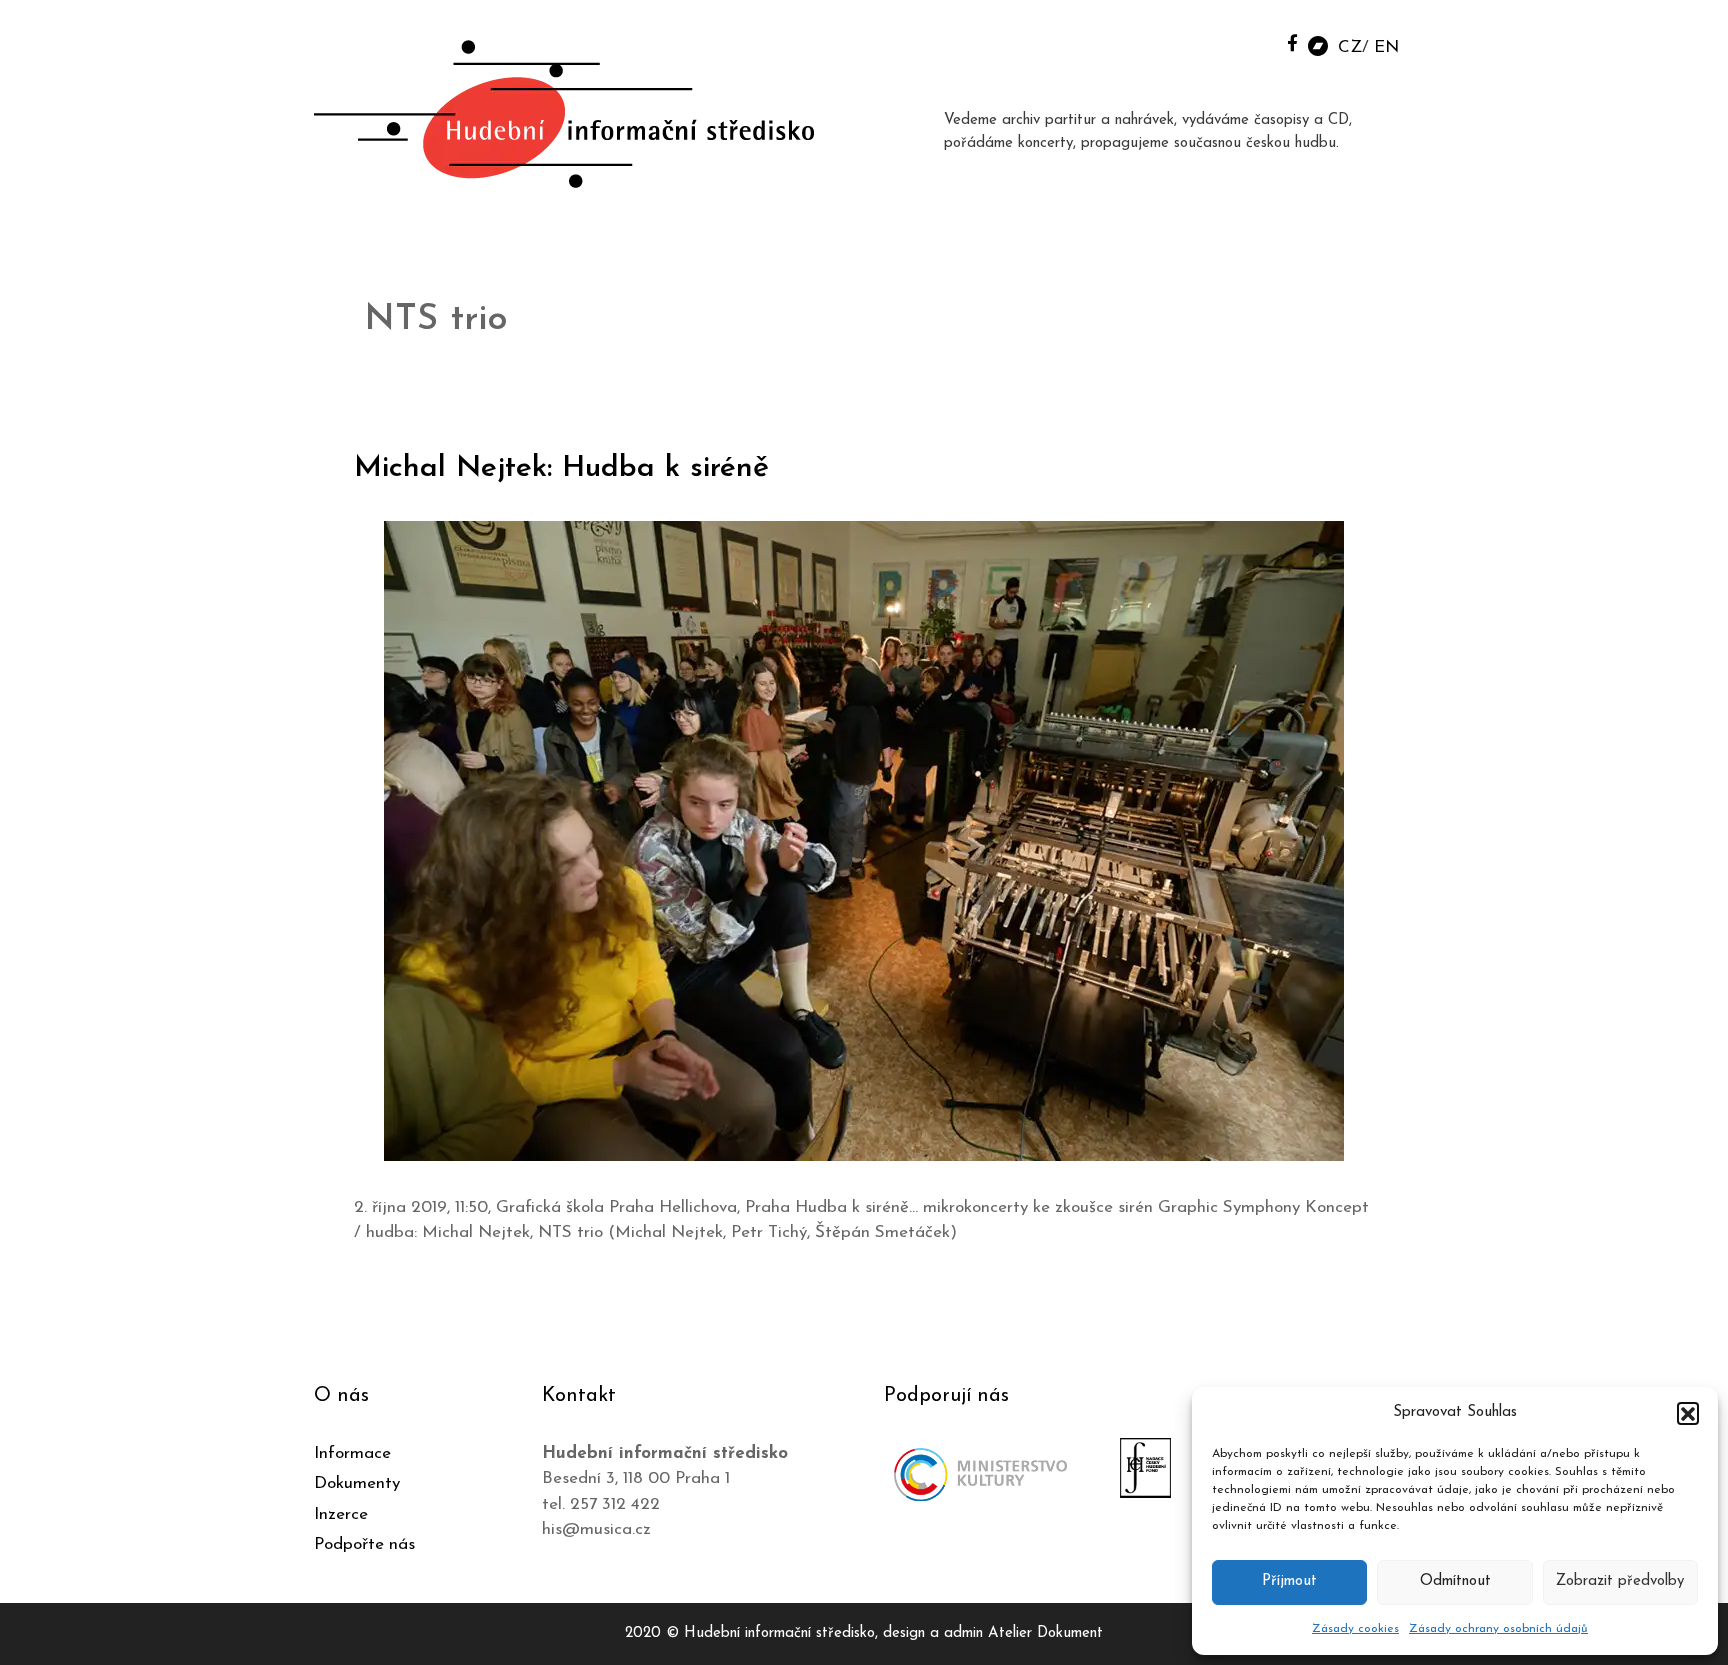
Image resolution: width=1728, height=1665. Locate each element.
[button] (1688, 1413)
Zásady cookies (1355, 1629)
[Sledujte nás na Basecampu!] (1318, 44)
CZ (1350, 47)
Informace (352, 1453)
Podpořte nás (364, 1544)
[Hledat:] (1247, 41)
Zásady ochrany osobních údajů (1498, 1629)
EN (1386, 47)
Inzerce (341, 1514)
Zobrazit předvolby (1620, 1581)
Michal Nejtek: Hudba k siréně (561, 468)
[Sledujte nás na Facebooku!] (1292, 42)
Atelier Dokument (1045, 1633)
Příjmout (1289, 1581)
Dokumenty (357, 1483)
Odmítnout (1455, 1581)
